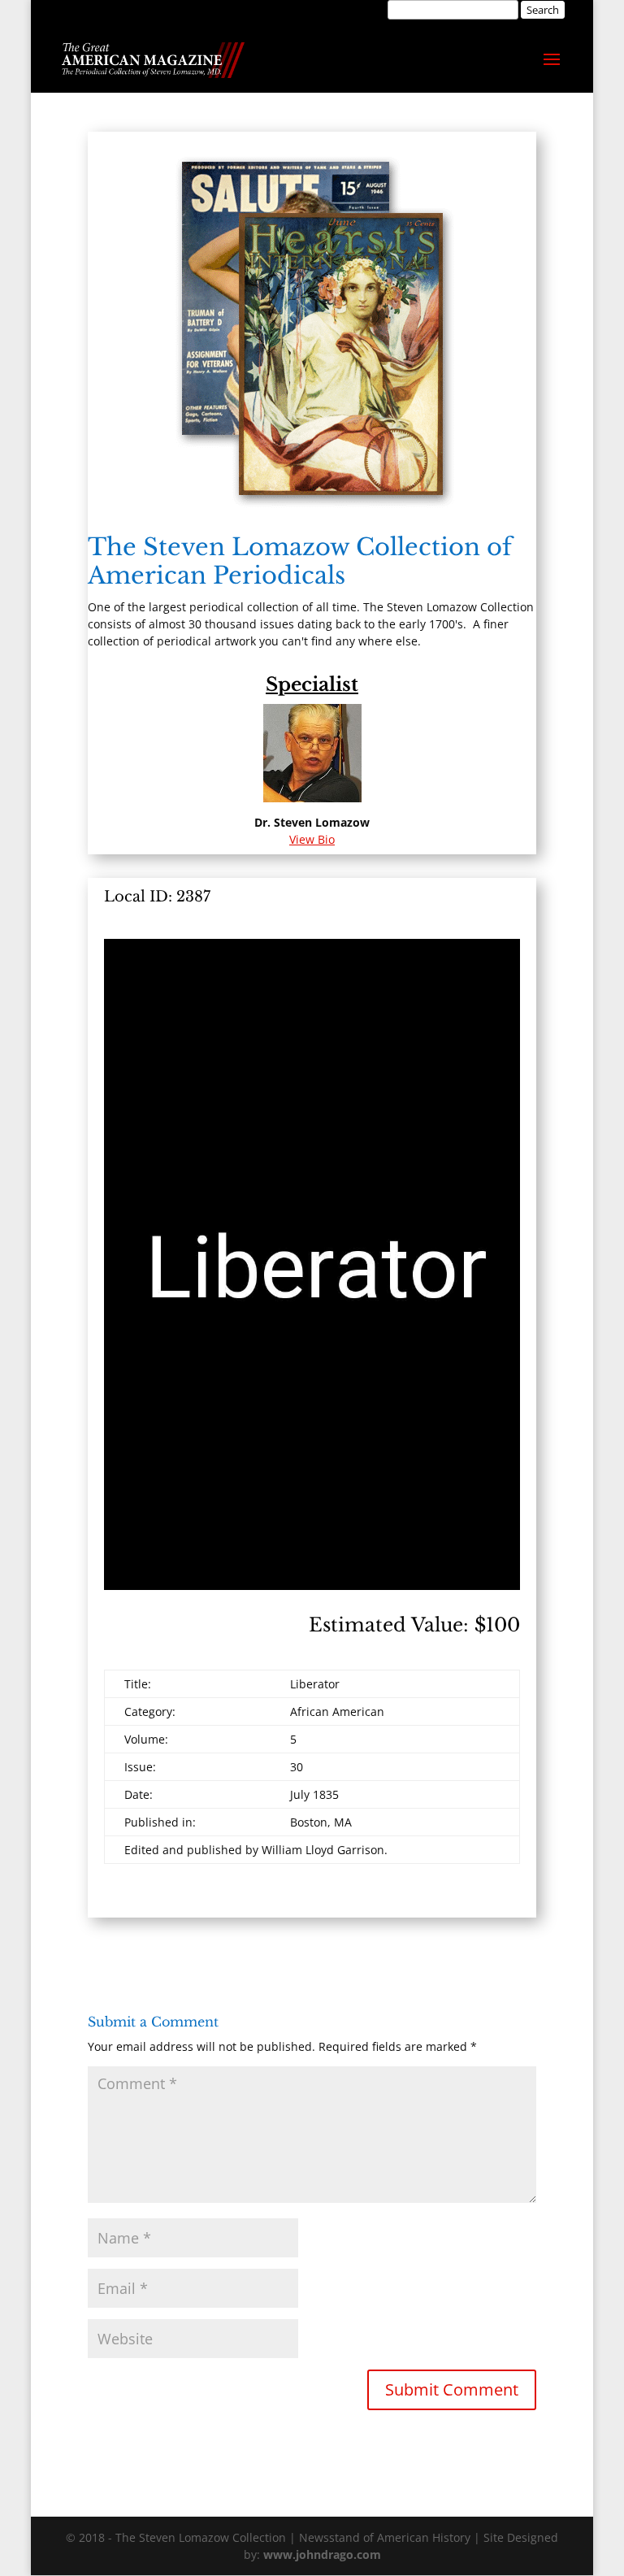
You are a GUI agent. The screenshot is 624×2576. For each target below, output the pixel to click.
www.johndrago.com (322, 2554)
